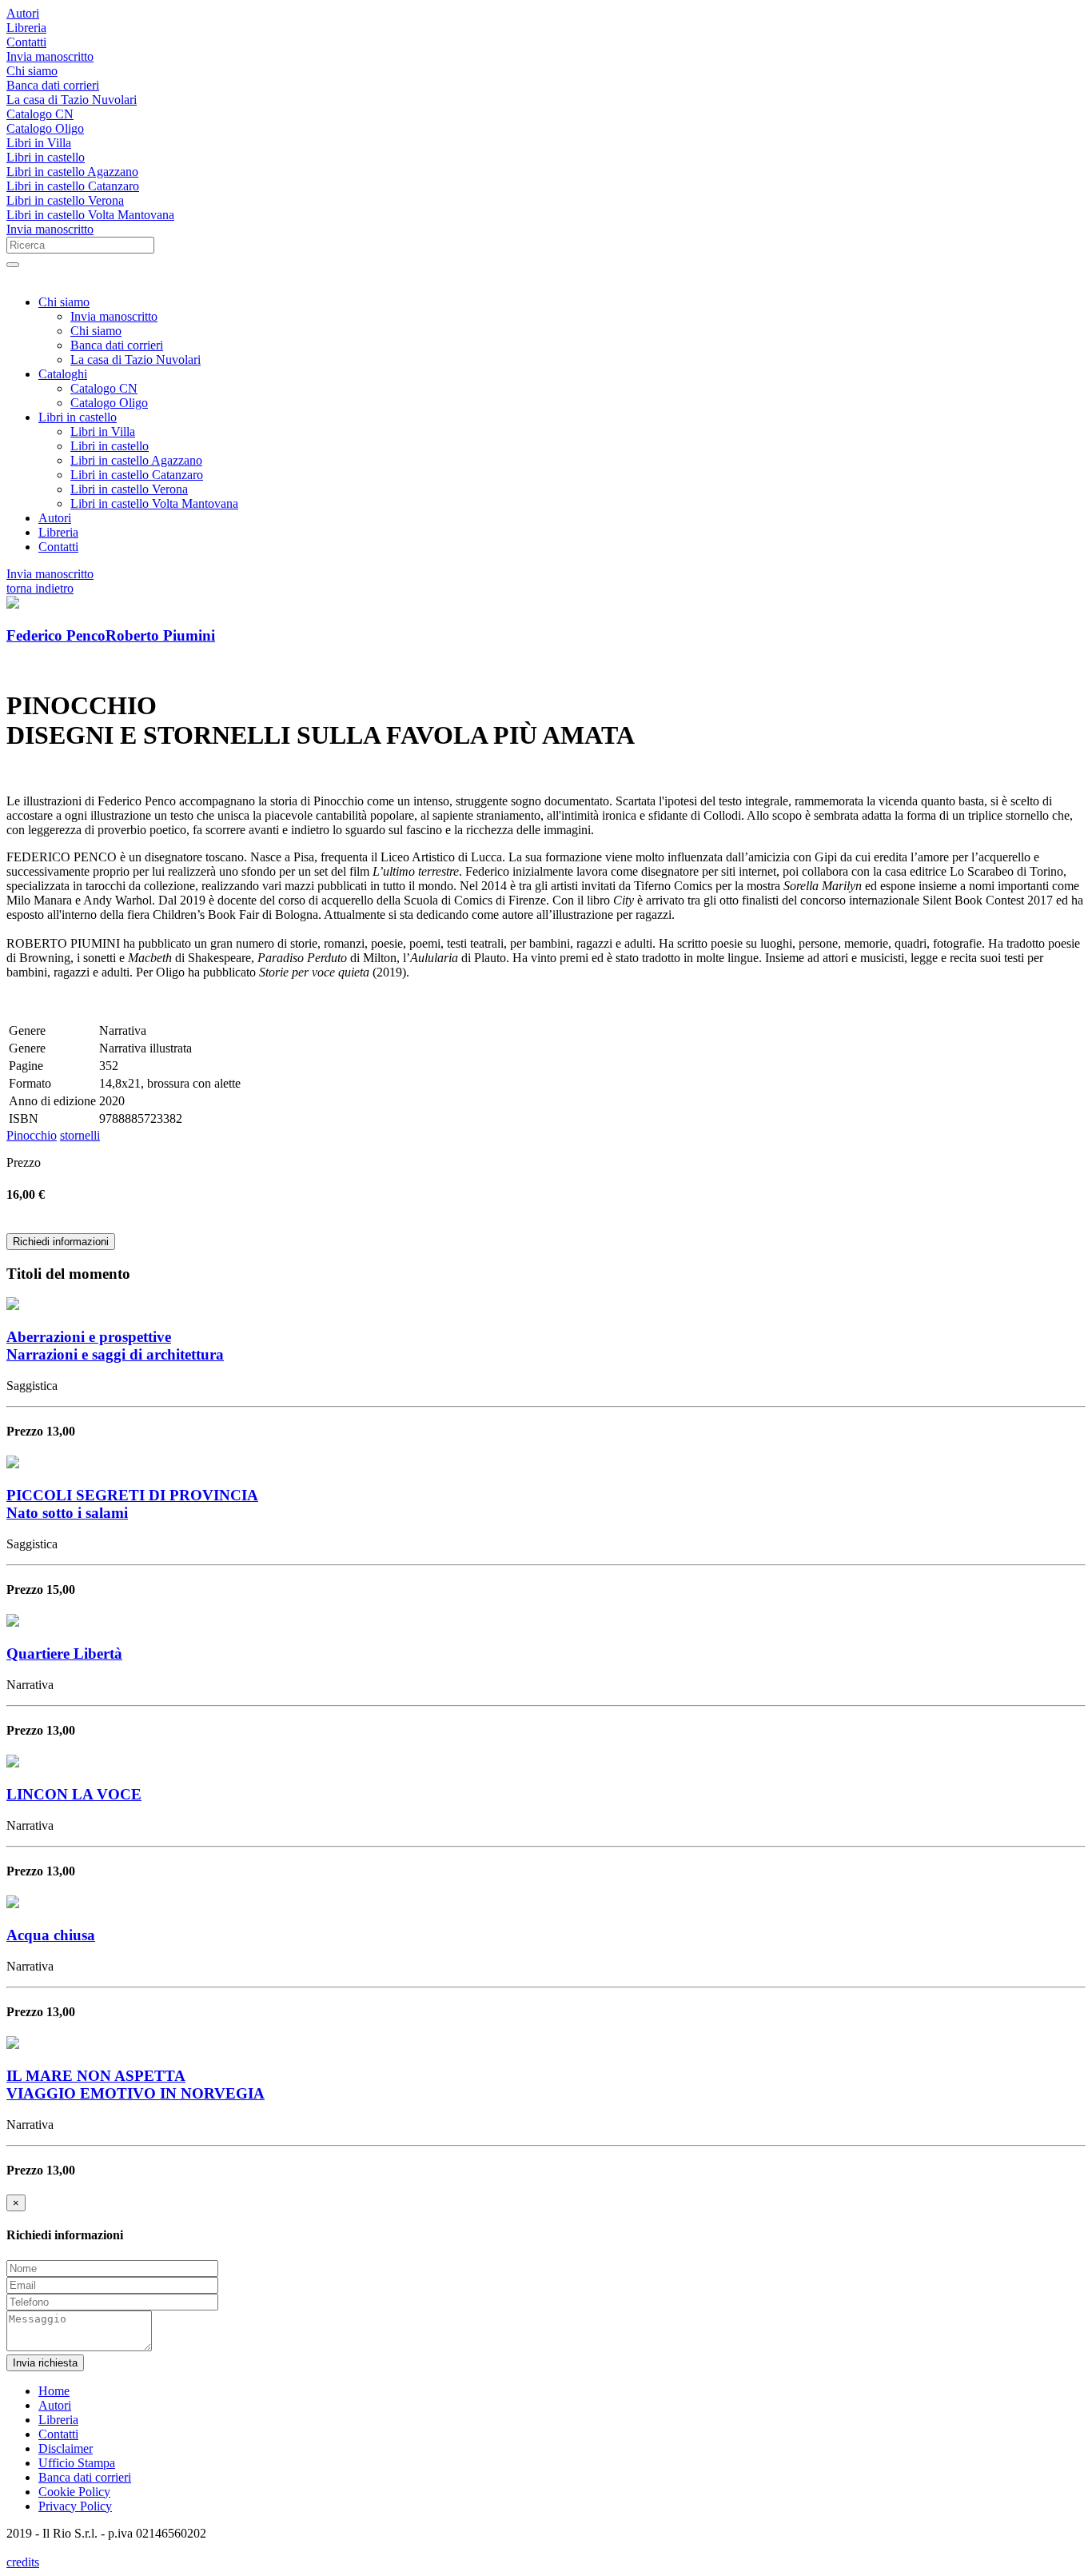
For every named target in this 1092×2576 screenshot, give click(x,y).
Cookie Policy (74, 2492)
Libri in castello (46, 157)
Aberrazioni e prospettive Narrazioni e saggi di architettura (115, 1346)
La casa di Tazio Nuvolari (72, 100)
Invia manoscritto (50, 56)
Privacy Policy (75, 2506)
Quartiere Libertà (64, 1653)
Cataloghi (63, 374)
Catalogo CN (40, 114)
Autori (23, 13)
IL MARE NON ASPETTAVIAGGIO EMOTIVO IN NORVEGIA (136, 2085)
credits (23, 2562)
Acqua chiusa (51, 1935)
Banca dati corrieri (53, 85)
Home (54, 2391)
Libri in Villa (39, 143)
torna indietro (40, 588)
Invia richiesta (45, 2363)
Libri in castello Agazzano (72, 172)
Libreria (26, 28)
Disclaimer (66, 2448)
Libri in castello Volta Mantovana (90, 215)
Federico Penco (56, 635)
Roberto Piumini (160, 635)
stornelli (80, 1135)
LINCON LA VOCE (74, 1794)
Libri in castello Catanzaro (73, 186)
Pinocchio (32, 1135)
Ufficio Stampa (77, 2463)
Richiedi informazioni (61, 1242)
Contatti (26, 42)
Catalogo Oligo (45, 128)
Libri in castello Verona (65, 200)
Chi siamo (32, 71)
